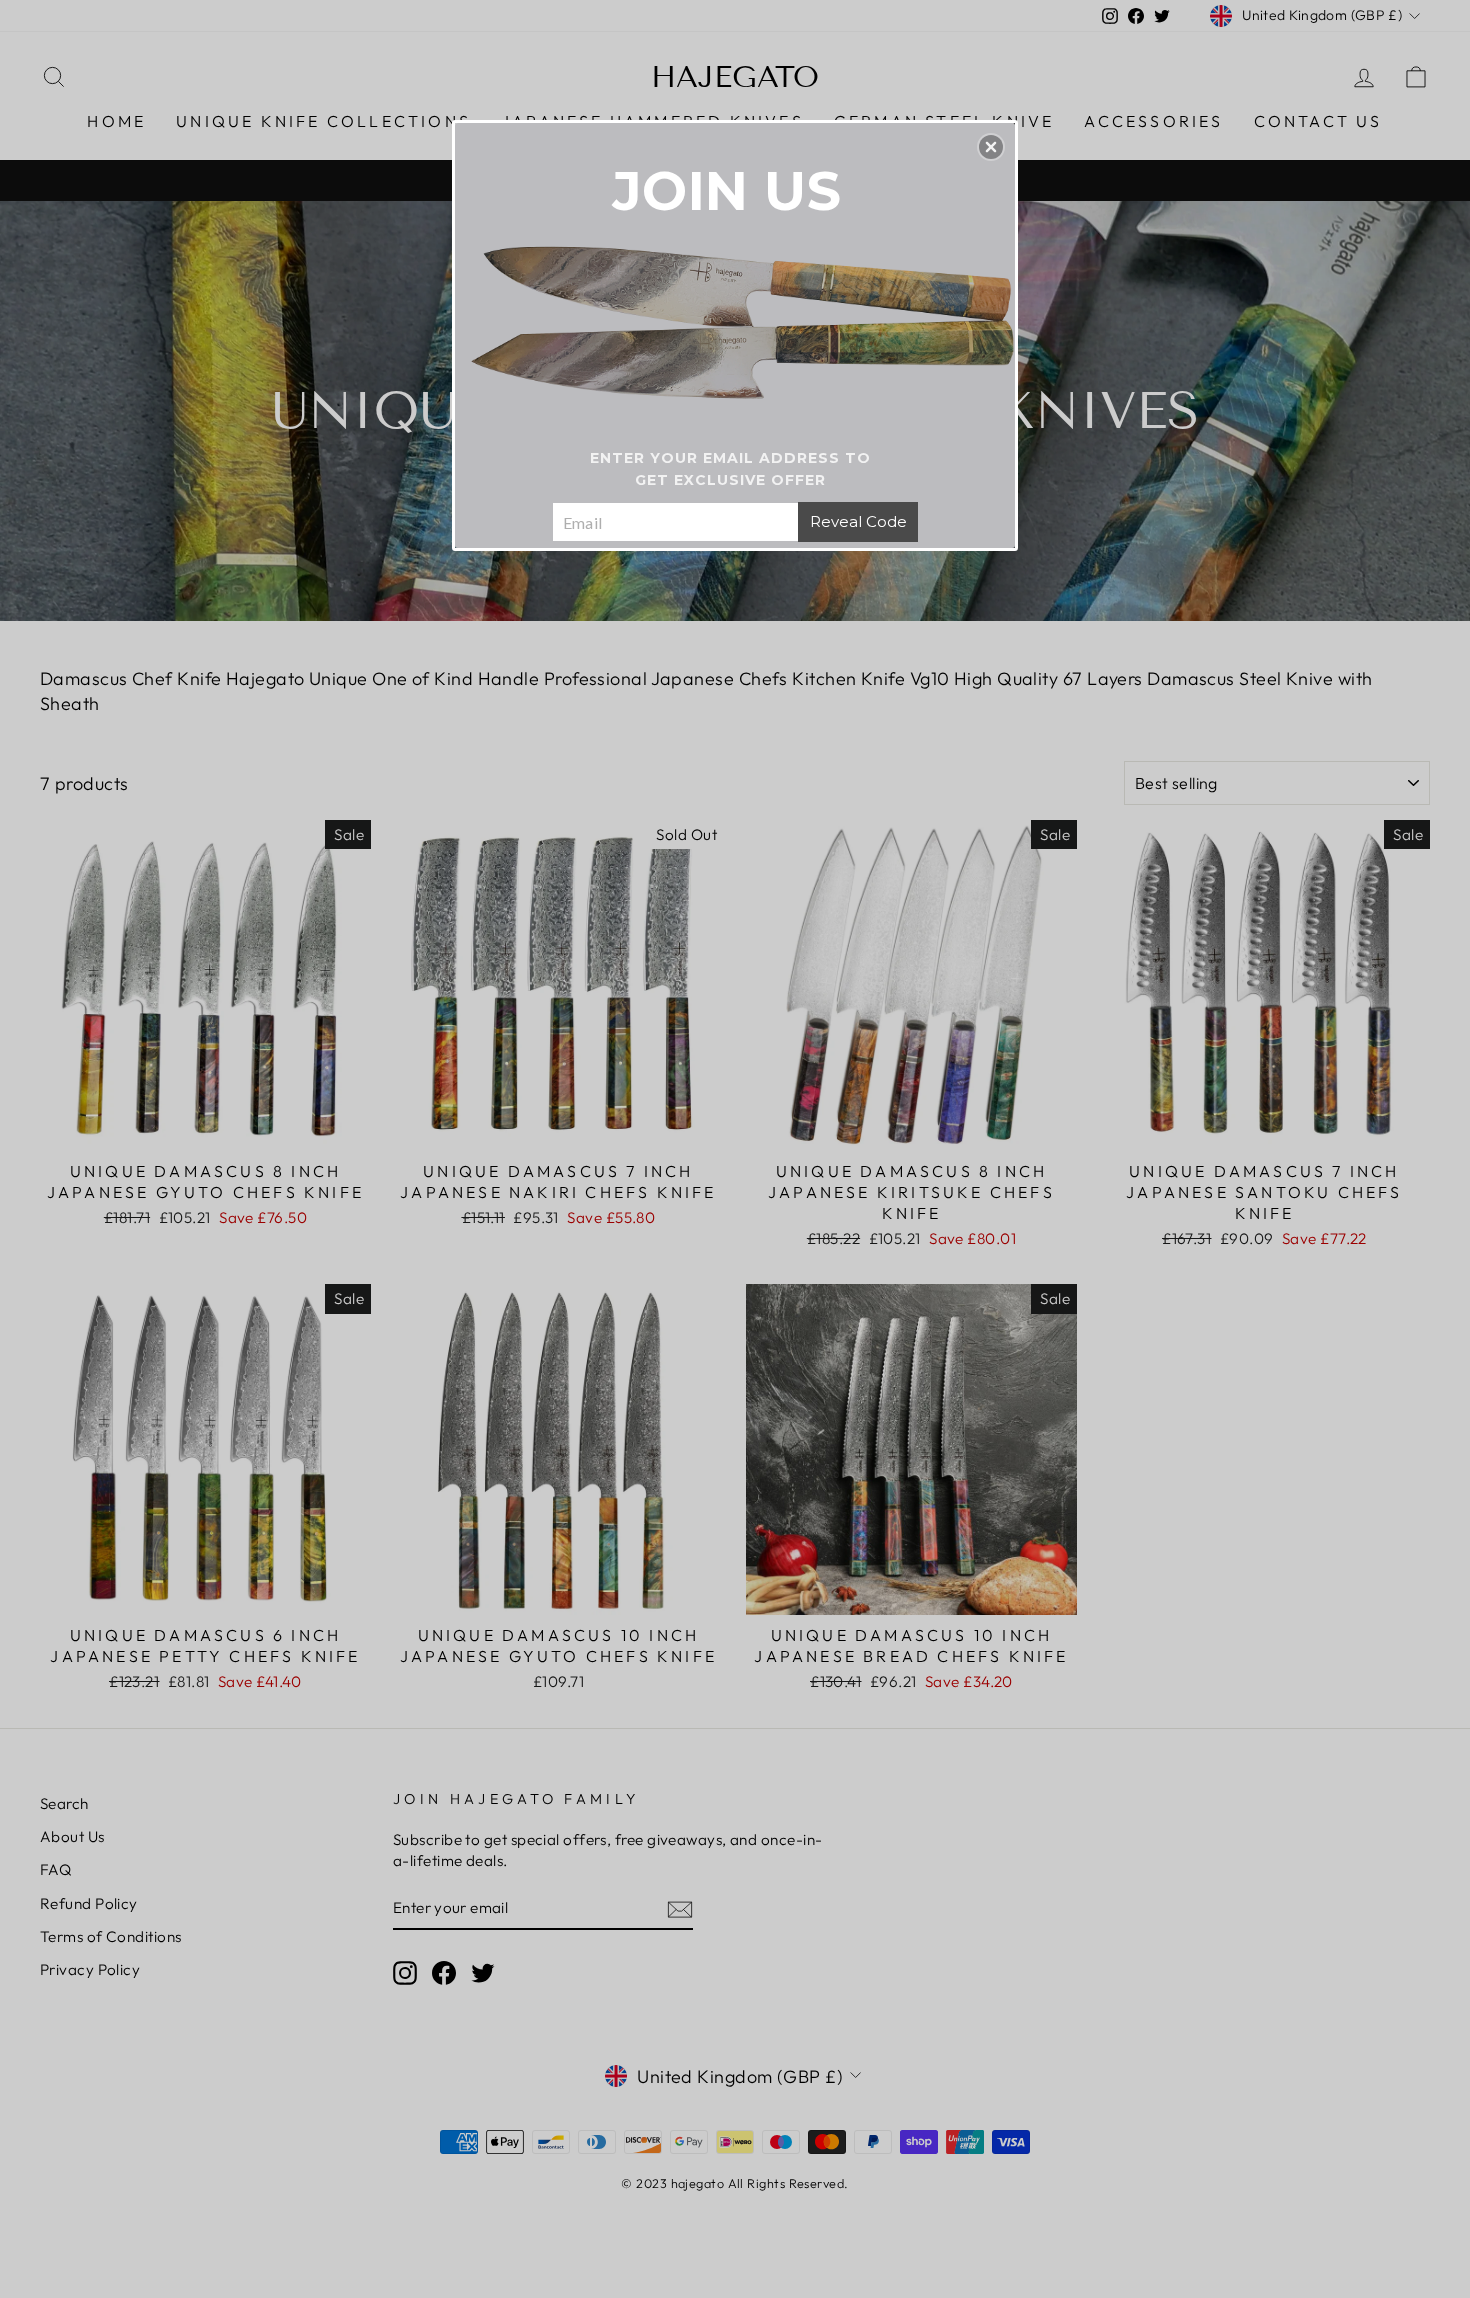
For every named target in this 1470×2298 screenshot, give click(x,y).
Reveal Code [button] (858, 521)
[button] (991, 147)
